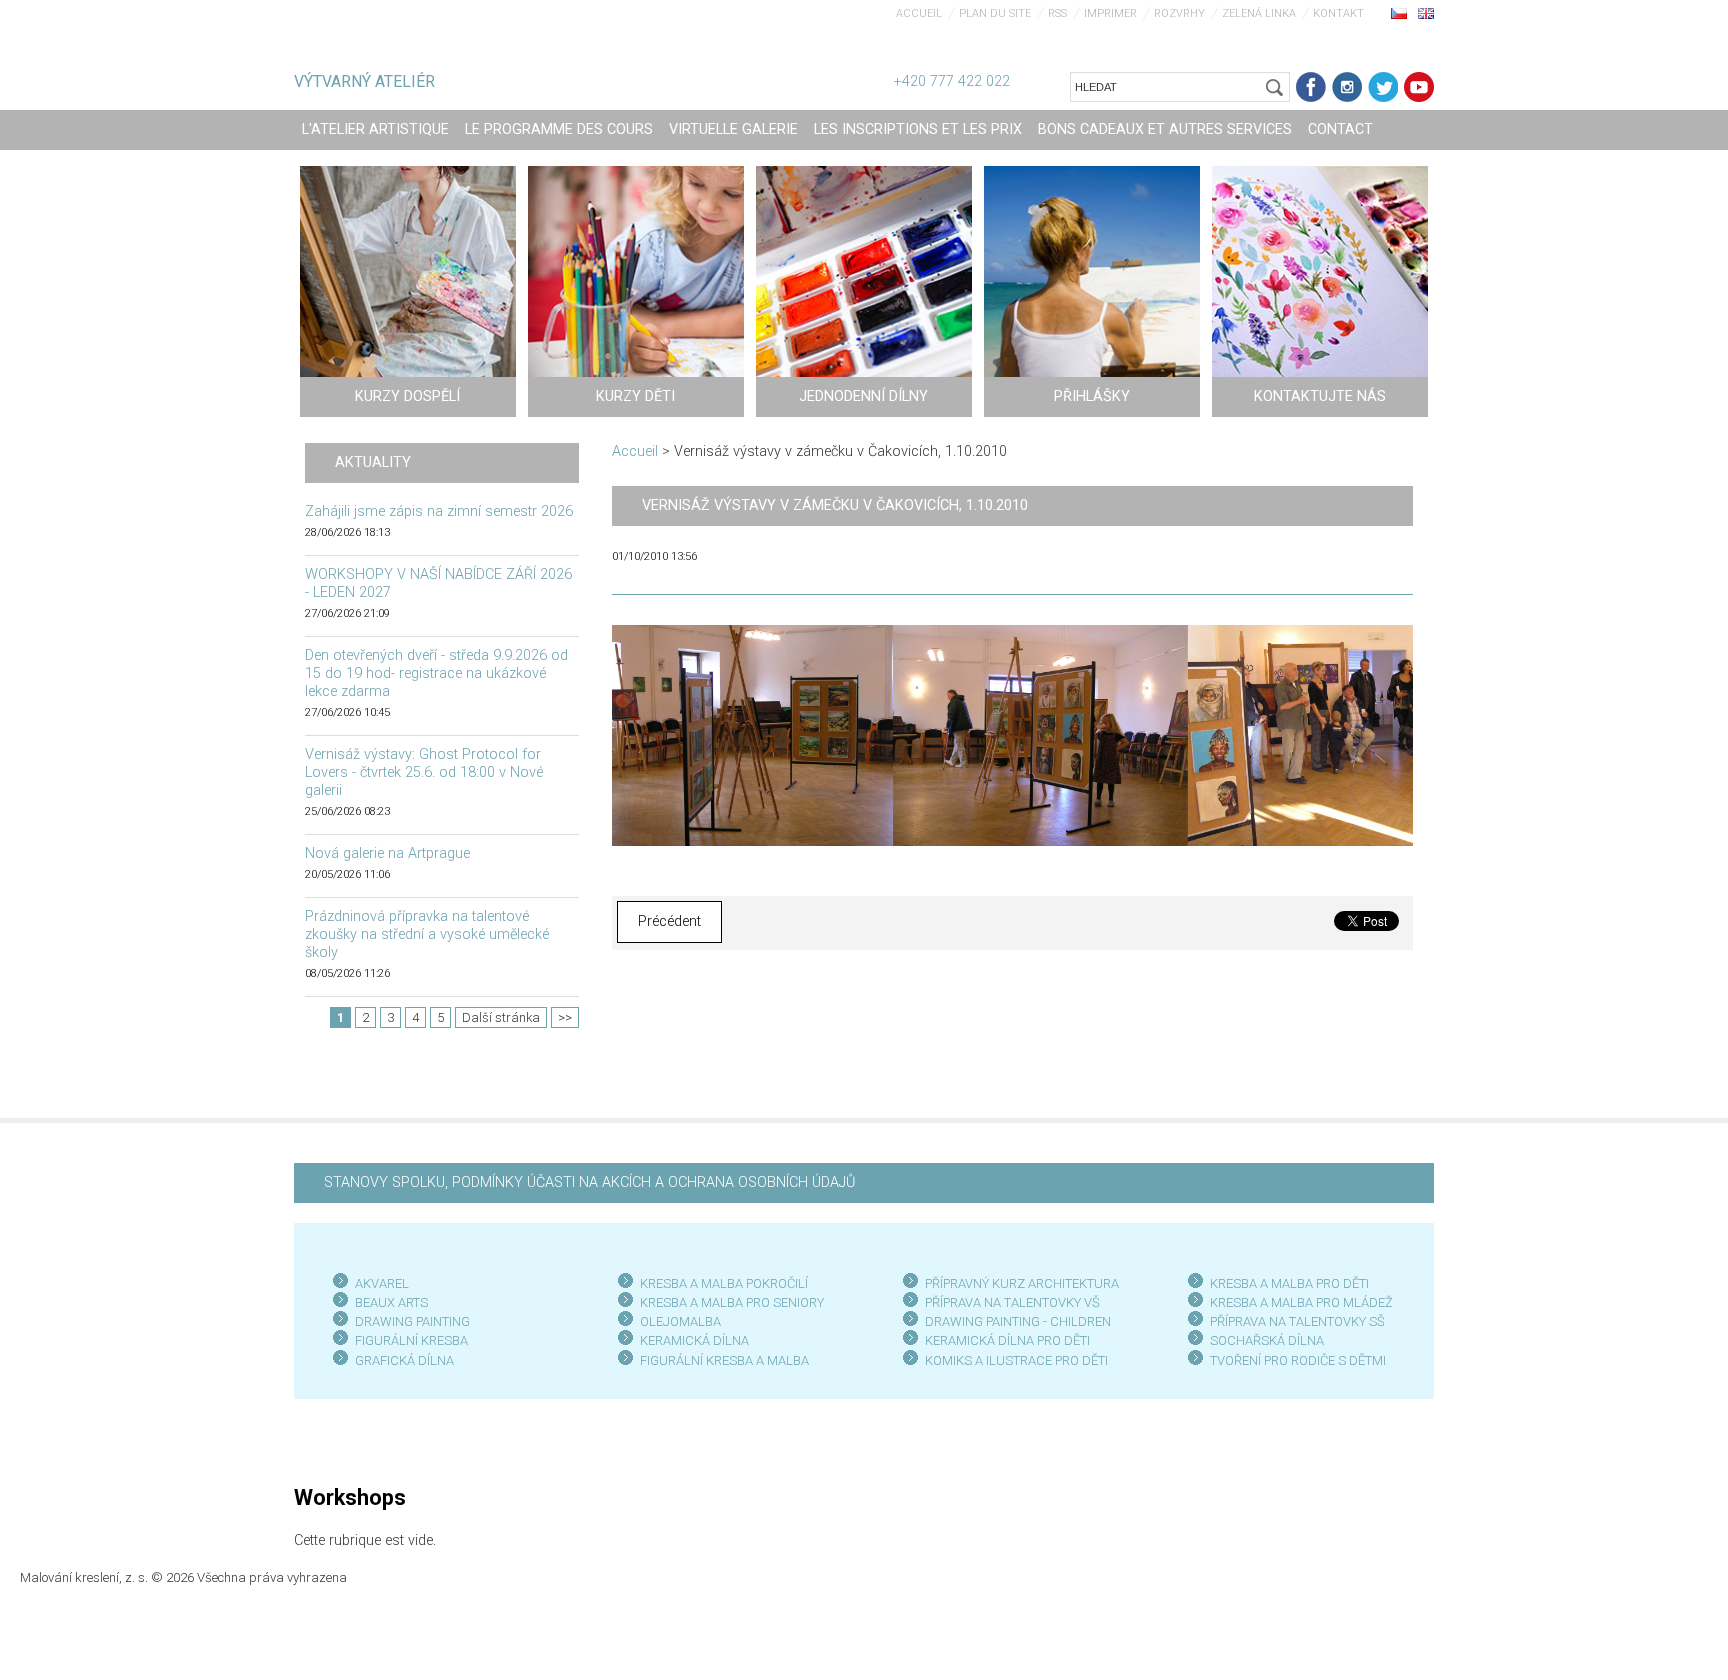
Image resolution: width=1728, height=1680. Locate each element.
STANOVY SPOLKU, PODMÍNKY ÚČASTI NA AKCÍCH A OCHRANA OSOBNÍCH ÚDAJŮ (589, 1182)
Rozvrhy (1179, 13)
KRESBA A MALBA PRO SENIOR (728, 1302)
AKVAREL (382, 1283)
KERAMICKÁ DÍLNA (694, 1340)
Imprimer (1110, 13)
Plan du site (995, 13)
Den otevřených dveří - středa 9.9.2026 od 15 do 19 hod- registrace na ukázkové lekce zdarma (436, 673)
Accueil (919, 13)
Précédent (669, 921)
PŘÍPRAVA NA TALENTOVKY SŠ (1297, 1321)
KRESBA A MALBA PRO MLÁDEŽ (1301, 1302)
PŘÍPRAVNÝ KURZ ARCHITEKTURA (1022, 1283)
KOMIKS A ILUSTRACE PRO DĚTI (1016, 1360)
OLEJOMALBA (680, 1321)
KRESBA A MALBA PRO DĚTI (1289, 1283)
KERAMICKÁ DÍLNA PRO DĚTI (1007, 1340)
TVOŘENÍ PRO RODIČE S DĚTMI (1298, 1360)
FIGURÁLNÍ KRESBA (411, 1340)
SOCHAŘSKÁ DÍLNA (1267, 1340)
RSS (1057, 13)
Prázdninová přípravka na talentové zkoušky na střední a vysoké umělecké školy (427, 934)
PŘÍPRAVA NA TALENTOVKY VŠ (1012, 1302)
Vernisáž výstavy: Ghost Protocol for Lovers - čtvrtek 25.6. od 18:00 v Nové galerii (424, 772)
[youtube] (1419, 87)
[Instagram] (1347, 87)
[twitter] (1383, 87)
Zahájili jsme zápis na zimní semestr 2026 (439, 511)
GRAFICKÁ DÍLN (400, 1360)
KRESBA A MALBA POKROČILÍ (724, 1283)
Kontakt (1338, 13)
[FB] (1311, 87)
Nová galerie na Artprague (387, 853)
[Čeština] (1399, 13)
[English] (1426, 13)
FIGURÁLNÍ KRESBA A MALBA (724, 1360)
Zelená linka (1259, 13)
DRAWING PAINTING (412, 1321)
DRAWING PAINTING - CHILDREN (1018, 1321)
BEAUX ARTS (391, 1302)
